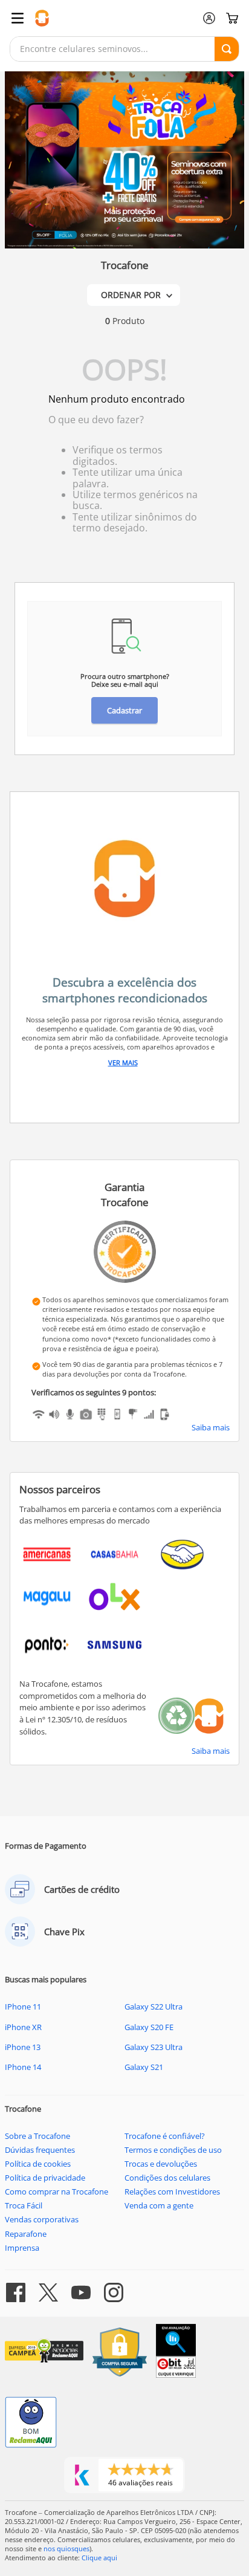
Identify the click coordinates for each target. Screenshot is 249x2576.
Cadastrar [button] (124, 710)
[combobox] (124, 49)
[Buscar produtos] (227, 49)
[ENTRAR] (209, 18)
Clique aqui (99, 2558)
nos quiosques (66, 2548)
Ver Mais (123, 1063)
